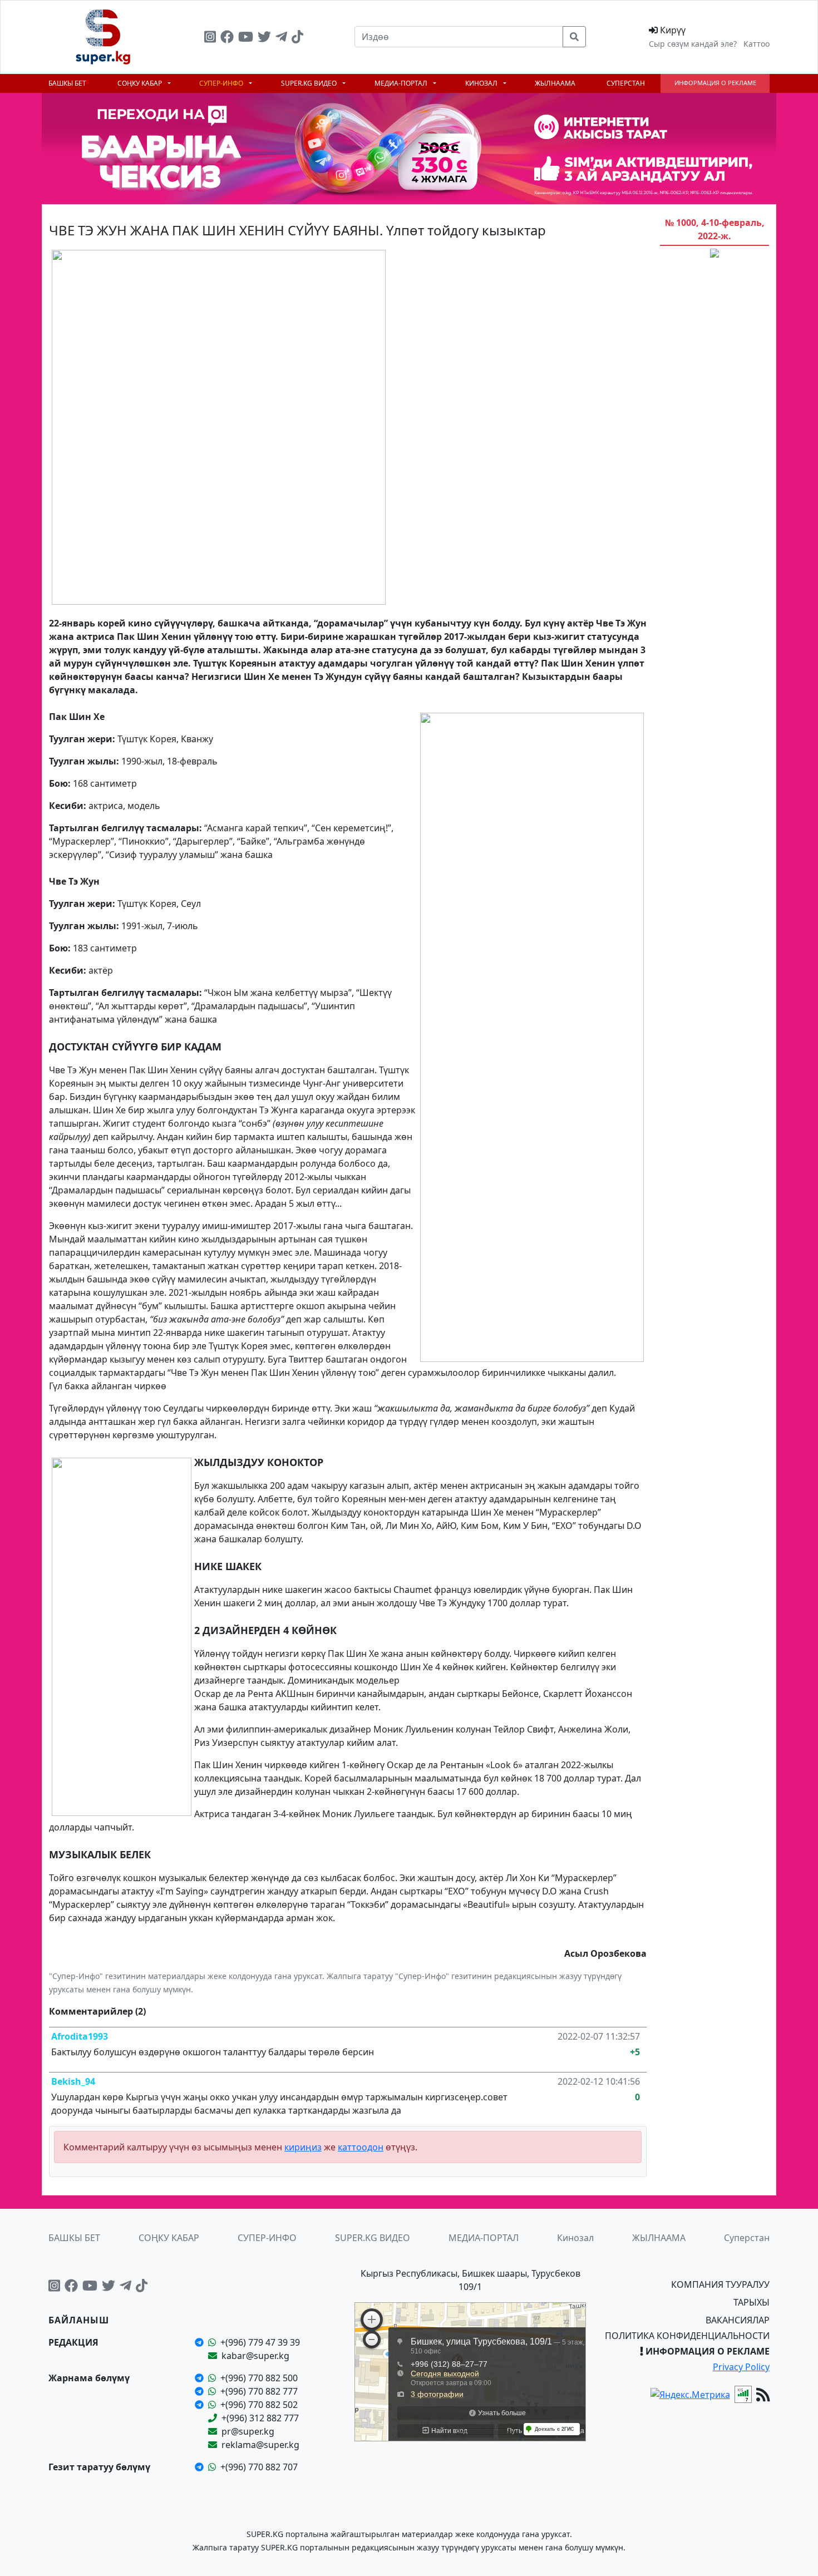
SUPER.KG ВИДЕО (310, 83)
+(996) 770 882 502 (259, 2405)
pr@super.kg (248, 2431)
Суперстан (626, 83)
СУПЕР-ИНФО (222, 83)
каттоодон (361, 2147)
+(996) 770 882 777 (259, 2391)
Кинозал (482, 83)
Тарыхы (752, 2302)
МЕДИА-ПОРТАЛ (402, 83)
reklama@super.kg (260, 2445)
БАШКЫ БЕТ (67, 83)
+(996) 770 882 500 (259, 2378)
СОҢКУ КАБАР (141, 83)
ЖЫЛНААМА (555, 83)
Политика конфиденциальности (687, 2336)
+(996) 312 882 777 (260, 2418)
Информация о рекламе (715, 83)
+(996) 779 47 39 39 (260, 2342)
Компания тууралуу (720, 2284)
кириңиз (303, 2147)
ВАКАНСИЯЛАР (738, 2320)
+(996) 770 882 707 (259, 2467)
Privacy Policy (741, 2367)
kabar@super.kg (255, 2356)
